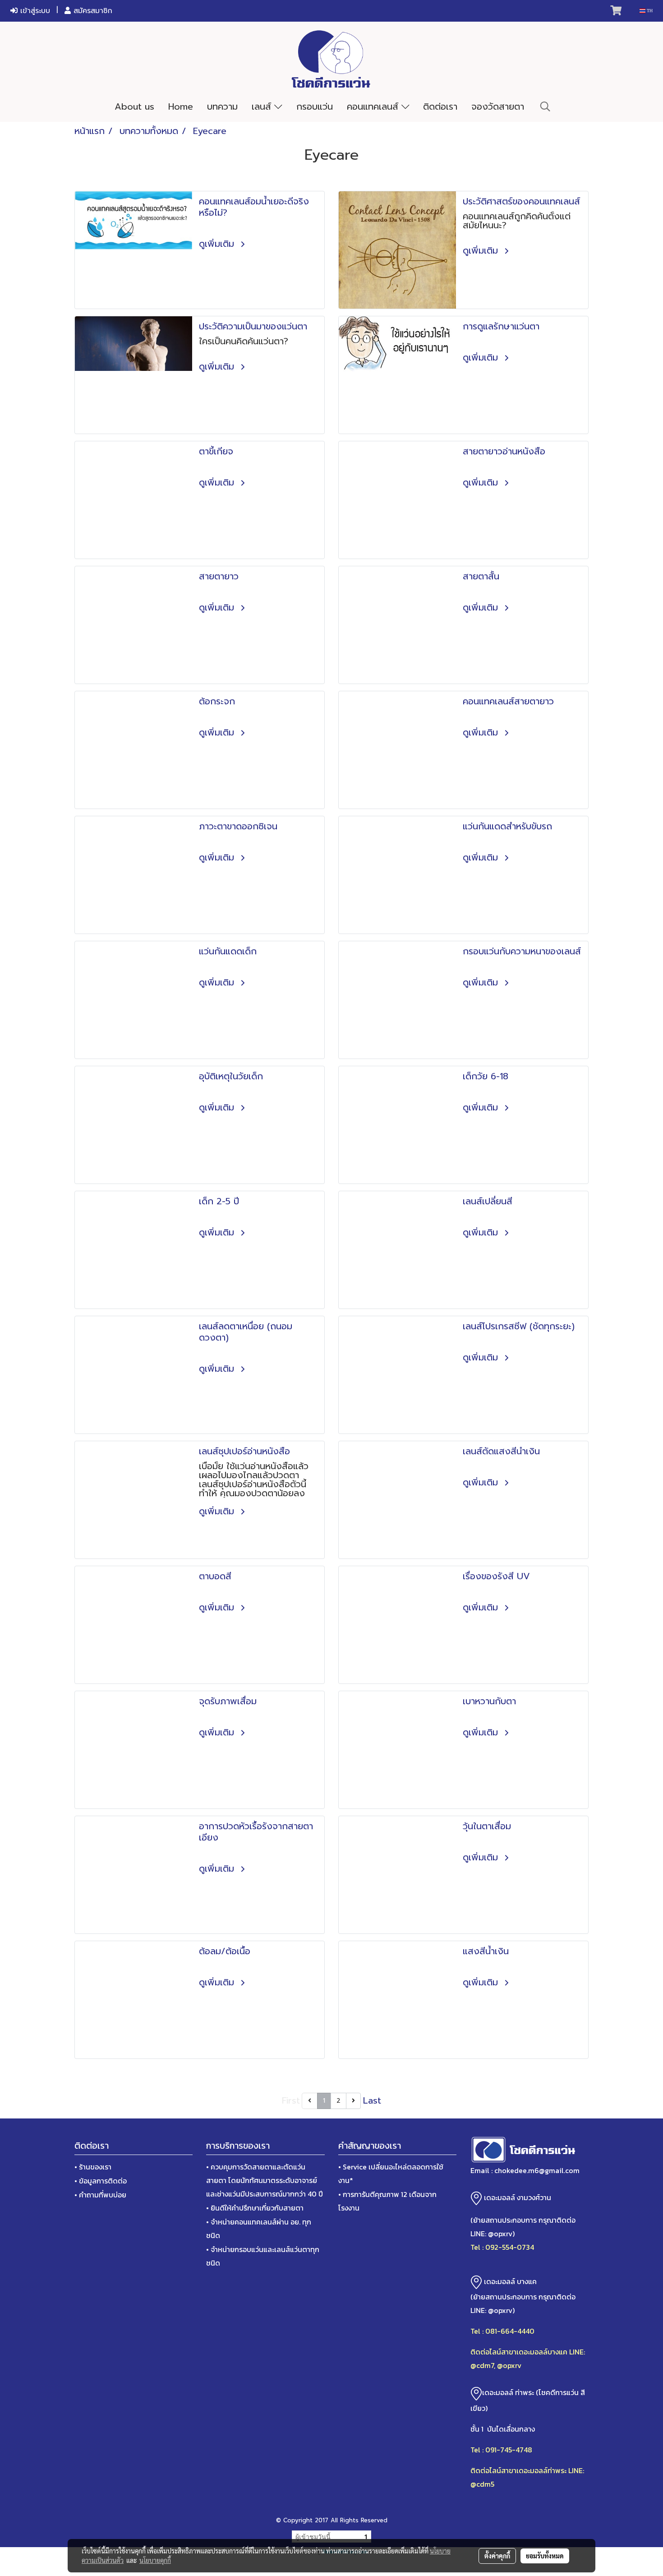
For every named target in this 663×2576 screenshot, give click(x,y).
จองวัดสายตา (498, 106)
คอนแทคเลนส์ (374, 106)
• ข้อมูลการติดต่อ (101, 2181)
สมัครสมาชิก (92, 11)
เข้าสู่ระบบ (34, 11)
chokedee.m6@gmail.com (537, 2170)
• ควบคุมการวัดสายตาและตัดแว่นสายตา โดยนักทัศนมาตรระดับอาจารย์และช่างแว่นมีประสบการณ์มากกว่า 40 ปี (265, 2180)
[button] (545, 106)
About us (134, 106)
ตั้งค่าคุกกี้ (497, 2556)
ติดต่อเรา (440, 106)
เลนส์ (263, 106)
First (291, 2100)
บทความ (222, 106)
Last (372, 2100)
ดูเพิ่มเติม (218, 244)
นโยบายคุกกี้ (155, 2560)
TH (649, 11)
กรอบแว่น (315, 106)
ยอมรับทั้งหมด (545, 2556)
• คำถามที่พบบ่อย (100, 2195)
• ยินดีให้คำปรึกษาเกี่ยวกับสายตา (255, 2208)
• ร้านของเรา (93, 2167)
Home (181, 106)
